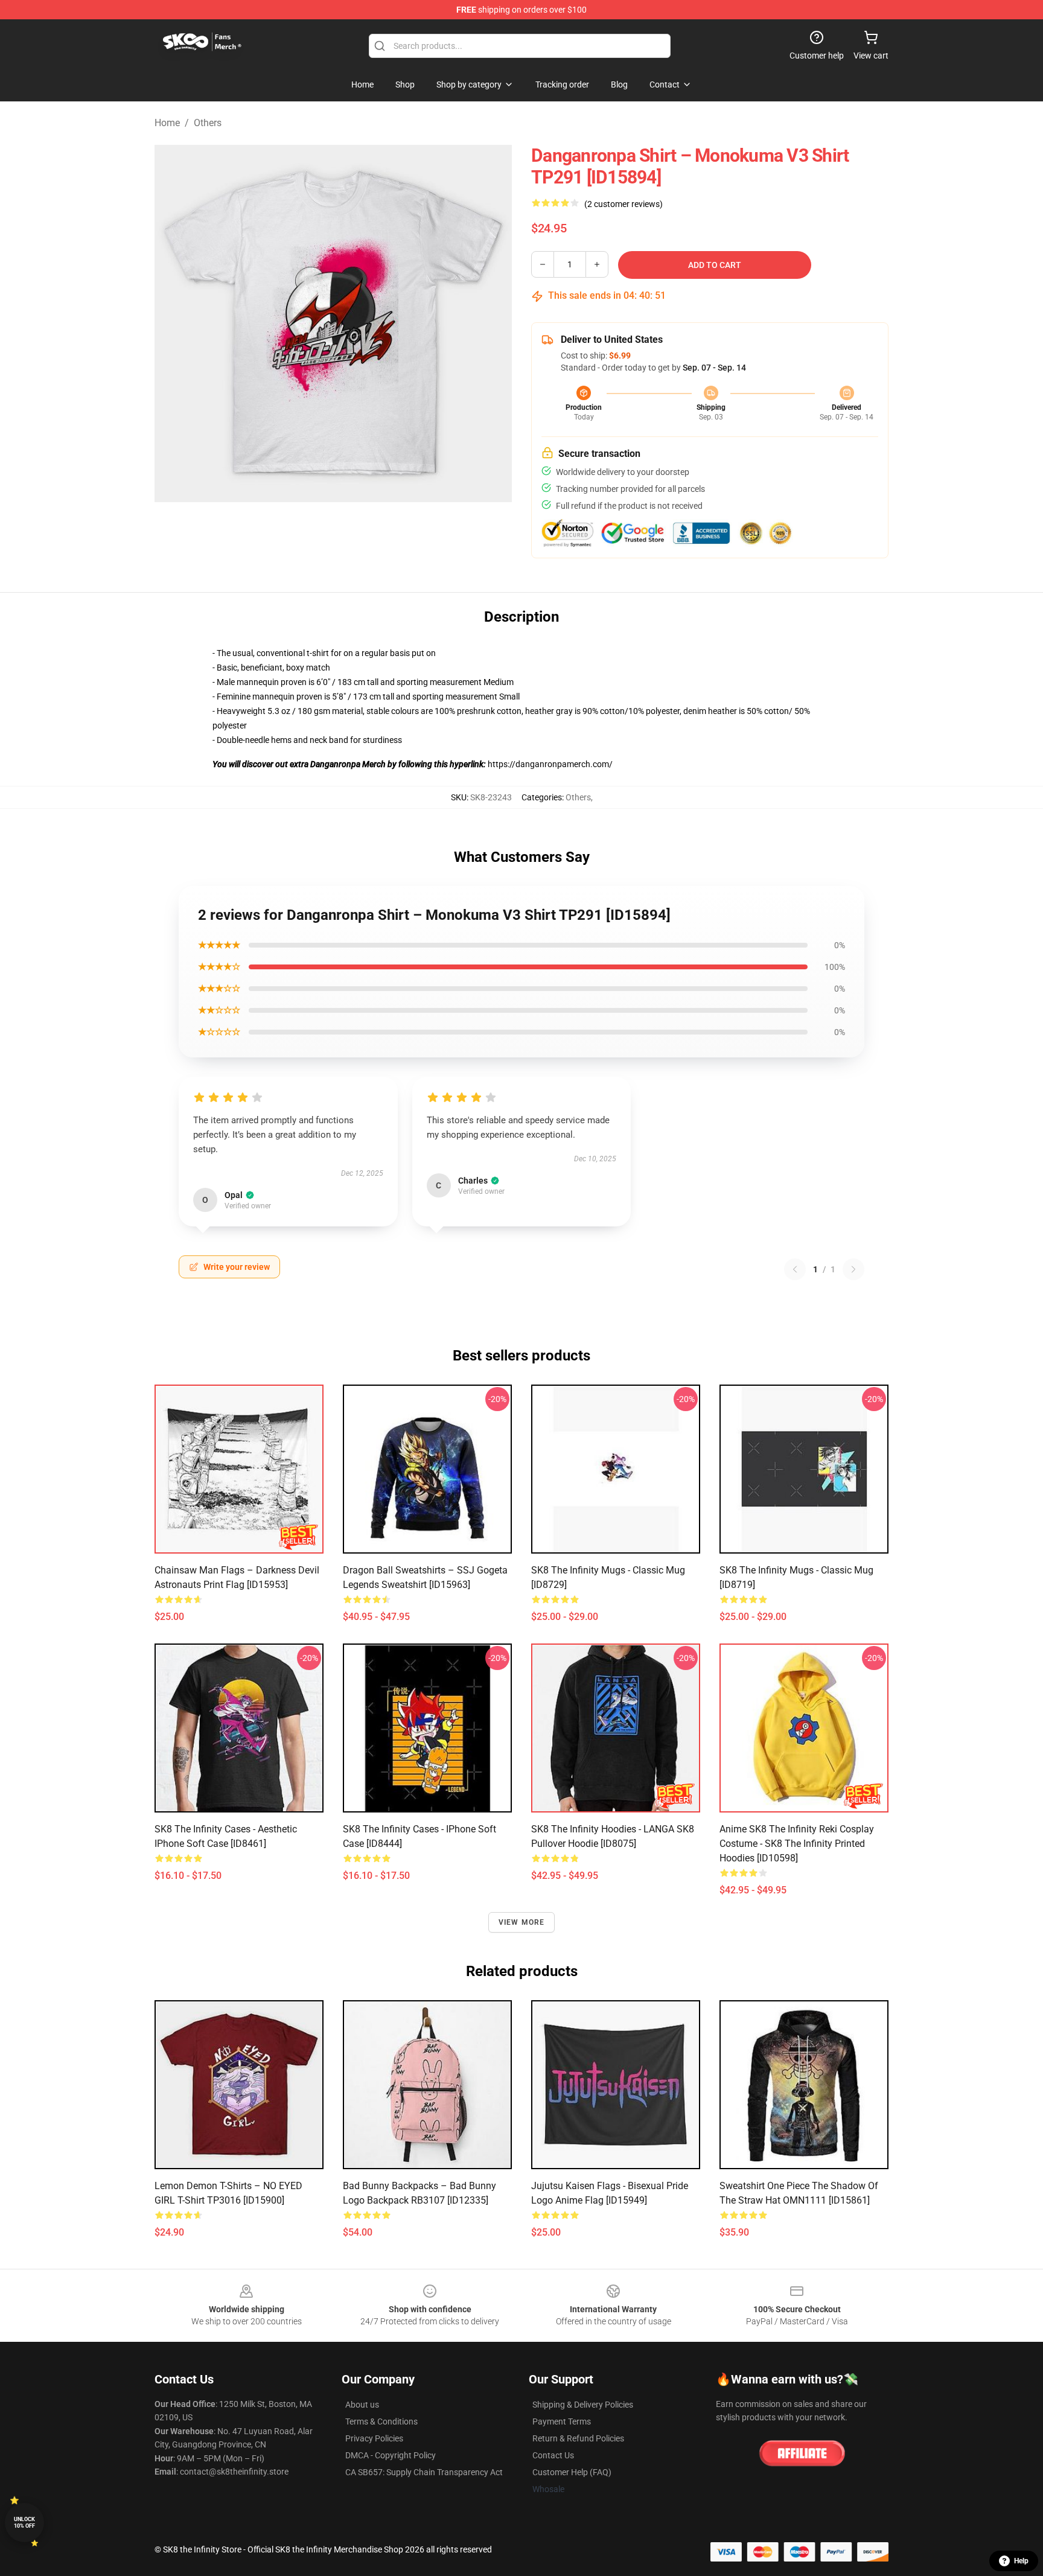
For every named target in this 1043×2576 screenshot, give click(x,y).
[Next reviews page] (853, 1269)
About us (362, 2405)
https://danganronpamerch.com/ (549, 764)
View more (522, 1922)
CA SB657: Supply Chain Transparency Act (424, 2472)
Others (208, 123)
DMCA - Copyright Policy (391, 2455)
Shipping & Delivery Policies (583, 2405)
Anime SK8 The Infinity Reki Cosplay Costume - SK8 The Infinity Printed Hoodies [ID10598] (797, 1844)
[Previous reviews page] (795, 1269)
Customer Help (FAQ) (572, 2472)
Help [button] (1021, 2561)
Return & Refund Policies (578, 2438)
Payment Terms (562, 2421)
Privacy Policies (374, 2438)
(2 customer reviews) (624, 204)
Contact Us (553, 2455)
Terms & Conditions (381, 2421)
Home (167, 123)
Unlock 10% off (24, 2523)
